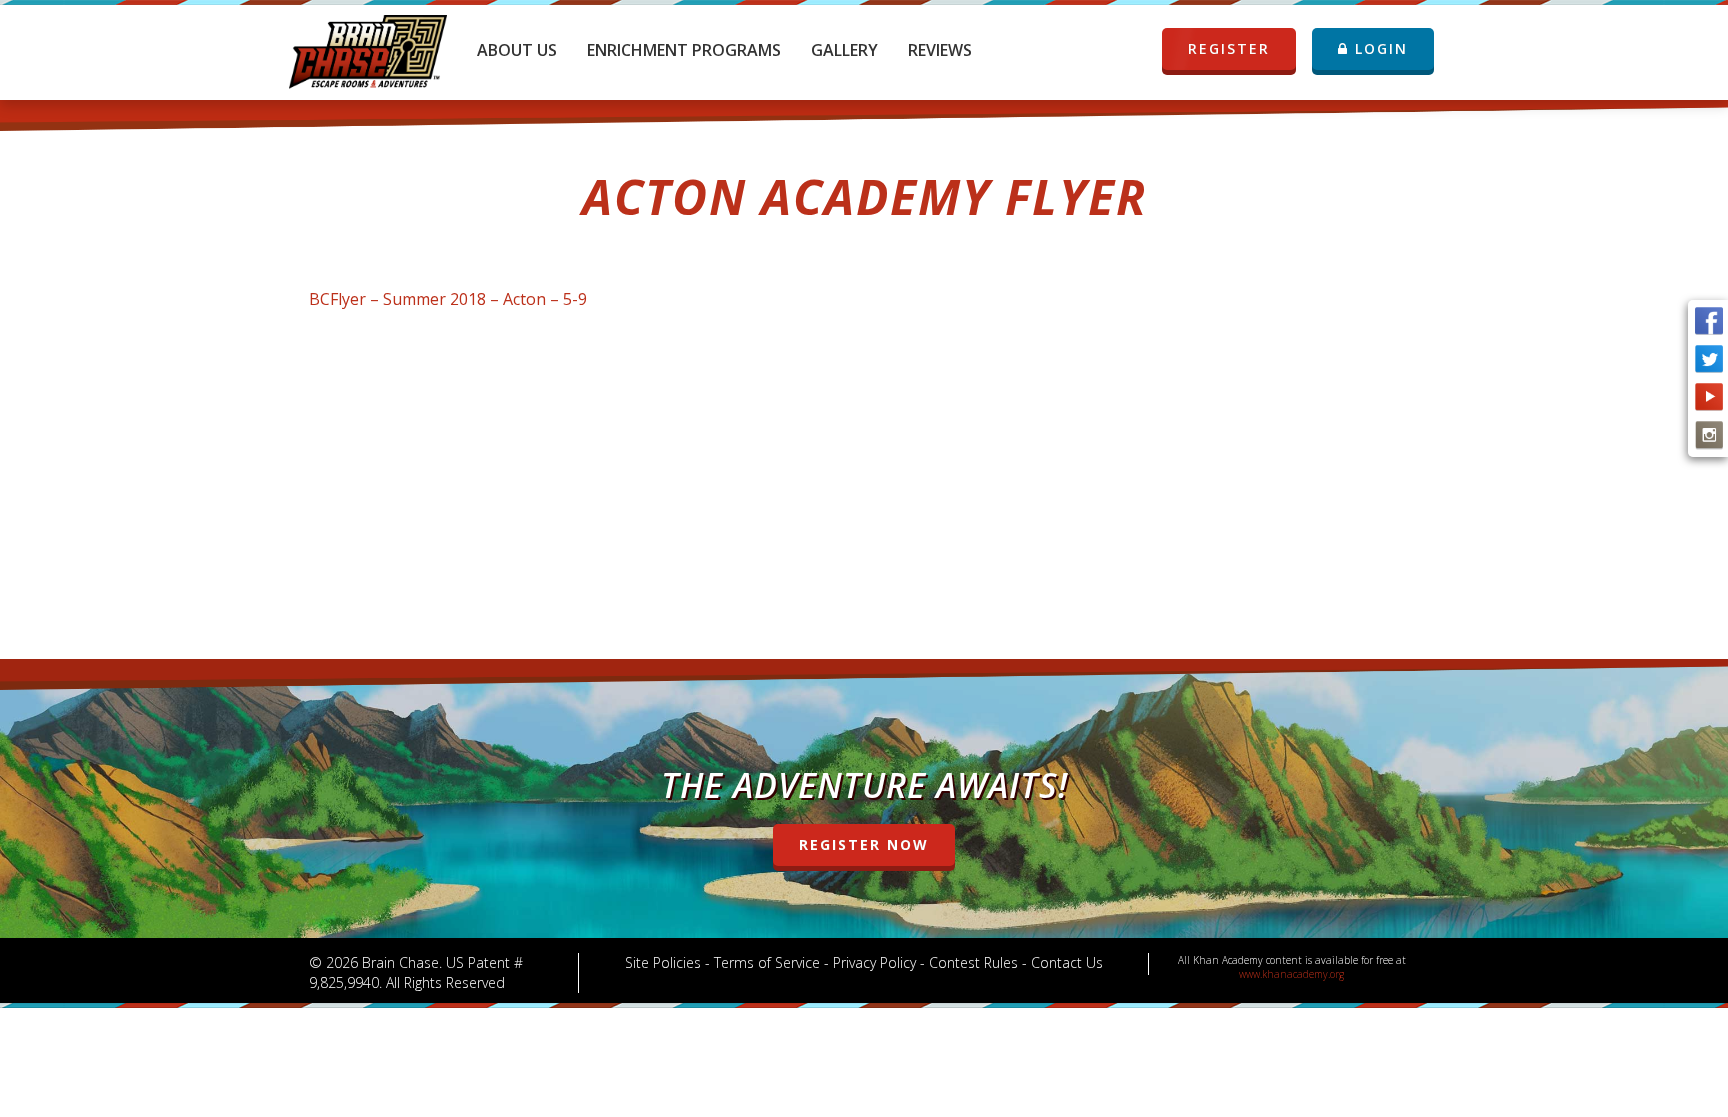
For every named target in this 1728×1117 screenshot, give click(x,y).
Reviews (940, 50)
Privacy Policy (874, 962)
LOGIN (1378, 48)
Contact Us (1067, 962)
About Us (517, 50)
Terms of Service (767, 962)
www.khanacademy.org (1291, 974)
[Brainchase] (368, 45)
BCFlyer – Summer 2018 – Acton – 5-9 (448, 299)
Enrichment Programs (684, 50)
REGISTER (1229, 48)
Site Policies (663, 962)
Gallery (844, 50)
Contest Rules (973, 962)
